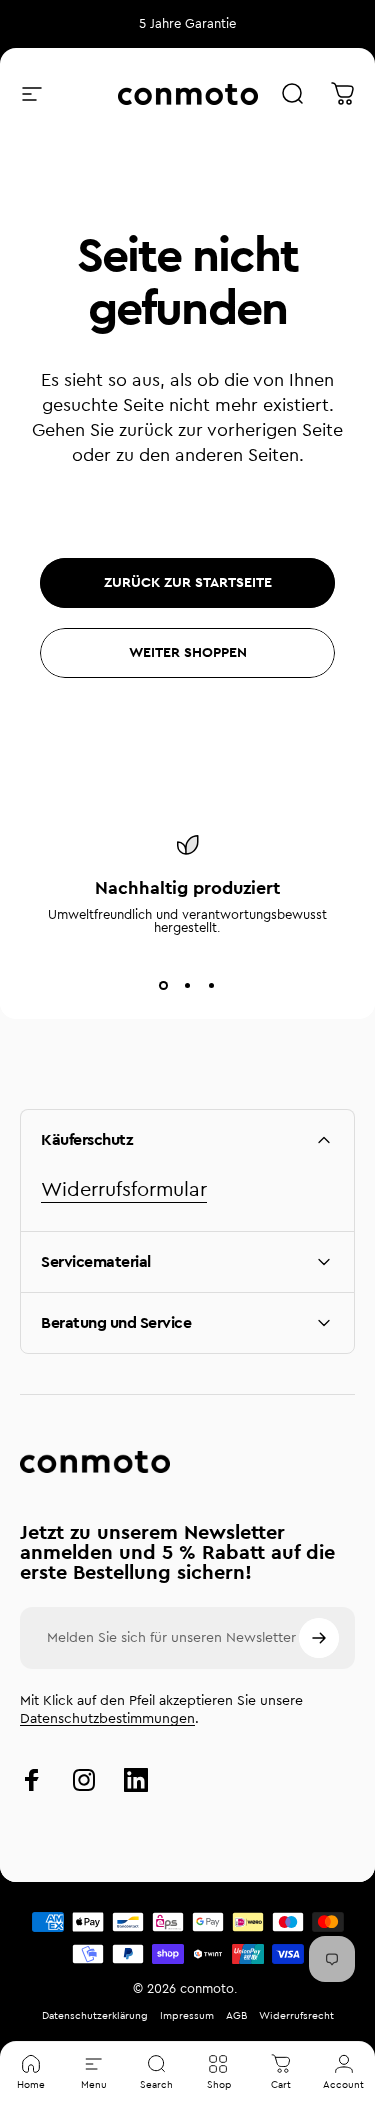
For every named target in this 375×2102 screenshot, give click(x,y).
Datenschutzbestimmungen (107, 1719)
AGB (236, 2016)
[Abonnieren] (319, 1638)
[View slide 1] (164, 986)
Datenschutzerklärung (95, 2016)
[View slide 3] (212, 986)
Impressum (187, 2016)
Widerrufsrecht (296, 2016)
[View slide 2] (188, 986)
